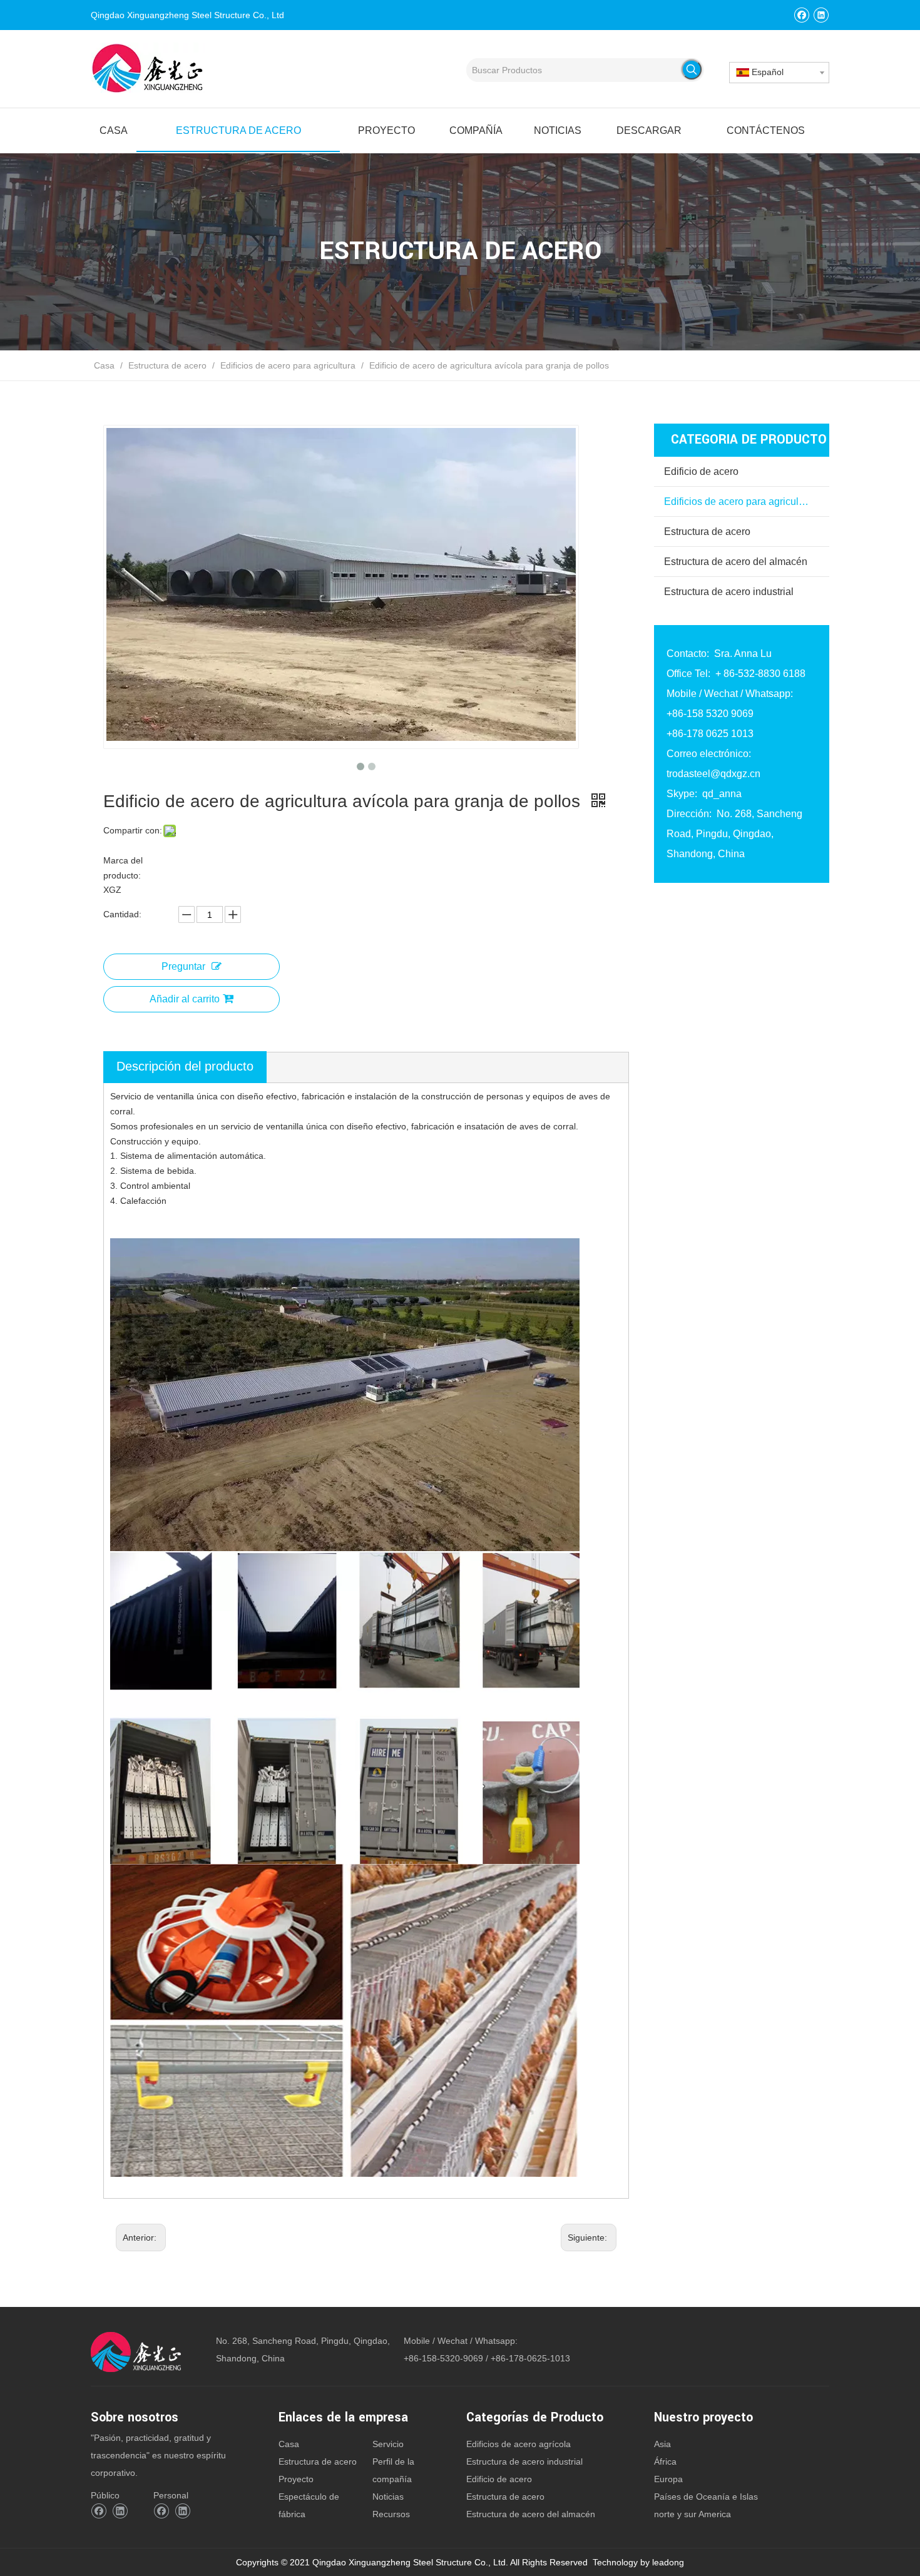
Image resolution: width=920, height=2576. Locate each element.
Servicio (388, 2444)
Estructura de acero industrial (729, 592)
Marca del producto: (123, 868)
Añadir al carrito (185, 999)
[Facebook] (801, 15)
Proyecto (296, 2479)
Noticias (388, 2497)
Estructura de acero (707, 532)
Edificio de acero (701, 471)
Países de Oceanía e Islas (706, 2497)
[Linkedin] (821, 15)
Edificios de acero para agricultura (740, 501)
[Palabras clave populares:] (692, 69)
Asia (662, 2444)
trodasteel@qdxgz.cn (713, 774)
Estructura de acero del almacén (736, 562)
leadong (668, 2562)
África (665, 2461)
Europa (668, 2479)
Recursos (391, 2514)
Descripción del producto (185, 1066)
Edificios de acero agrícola (519, 2444)
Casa (289, 2444)
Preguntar (183, 966)
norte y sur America (693, 2514)
